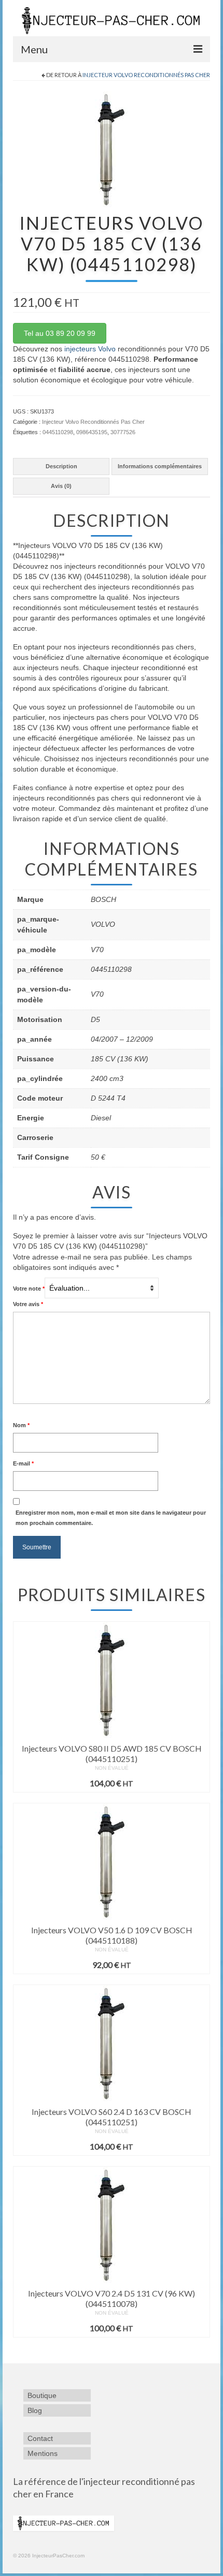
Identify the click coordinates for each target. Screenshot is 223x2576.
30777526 (123, 432)
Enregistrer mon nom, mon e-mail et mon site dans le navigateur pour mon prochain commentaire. (111, 1518)
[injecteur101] (112, 149)
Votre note (29, 1289)
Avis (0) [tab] (61, 486)
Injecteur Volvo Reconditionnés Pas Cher (146, 75)
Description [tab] (61, 466)
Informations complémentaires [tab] (160, 466)
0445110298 (58, 432)
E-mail (23, 1463)
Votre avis (28, 1304)
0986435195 (92, 432)
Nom (21, 1425)
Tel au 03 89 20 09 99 (60, 333)
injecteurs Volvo (90, 349)
